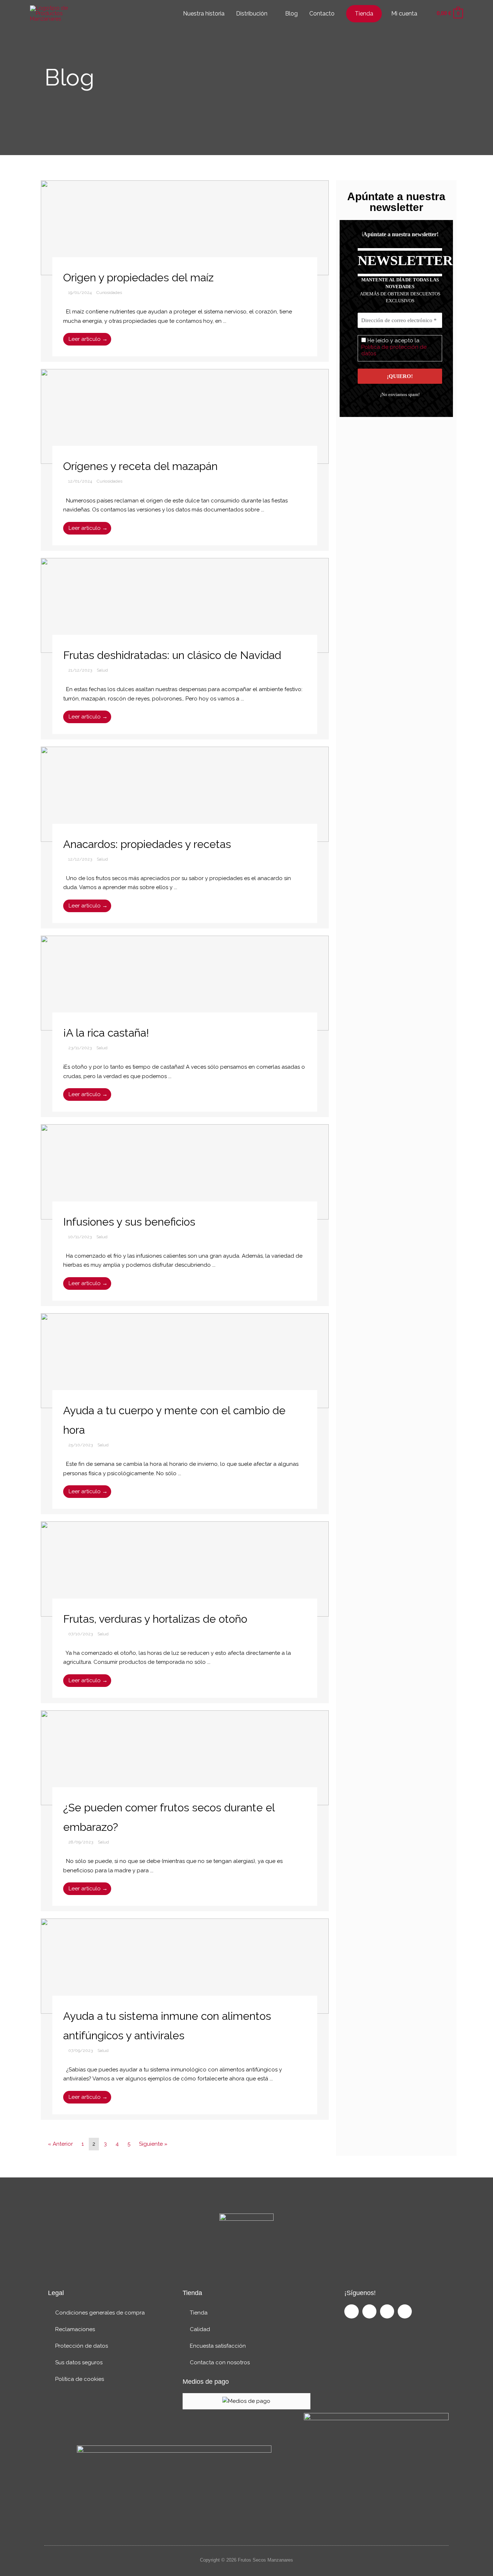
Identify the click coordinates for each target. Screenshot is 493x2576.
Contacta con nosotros (220, 2362)
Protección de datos (82, 2346)
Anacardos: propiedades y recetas (147, 844)
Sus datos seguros (79, 2362)
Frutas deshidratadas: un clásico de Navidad (172, 655)
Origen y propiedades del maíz (138, 278)
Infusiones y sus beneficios (129, 1222)
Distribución (252, 14)
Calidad (200, 2329)
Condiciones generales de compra (100, 2313)
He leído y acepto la (394, 347)
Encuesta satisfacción (218, 2346)
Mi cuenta (404, 14)
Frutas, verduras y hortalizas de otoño (155, 1619)
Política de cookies (80, 2379)
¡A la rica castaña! (106, 1033)
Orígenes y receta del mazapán (140, 466)
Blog (291, 14)
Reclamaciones (75, 2329)
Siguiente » (153, 2144)
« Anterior (60, 2144)
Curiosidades (109, 293)
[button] (426, 14)
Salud (102, 670)
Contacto (322, 14)
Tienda (199, 2313)
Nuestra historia (204, 14)
